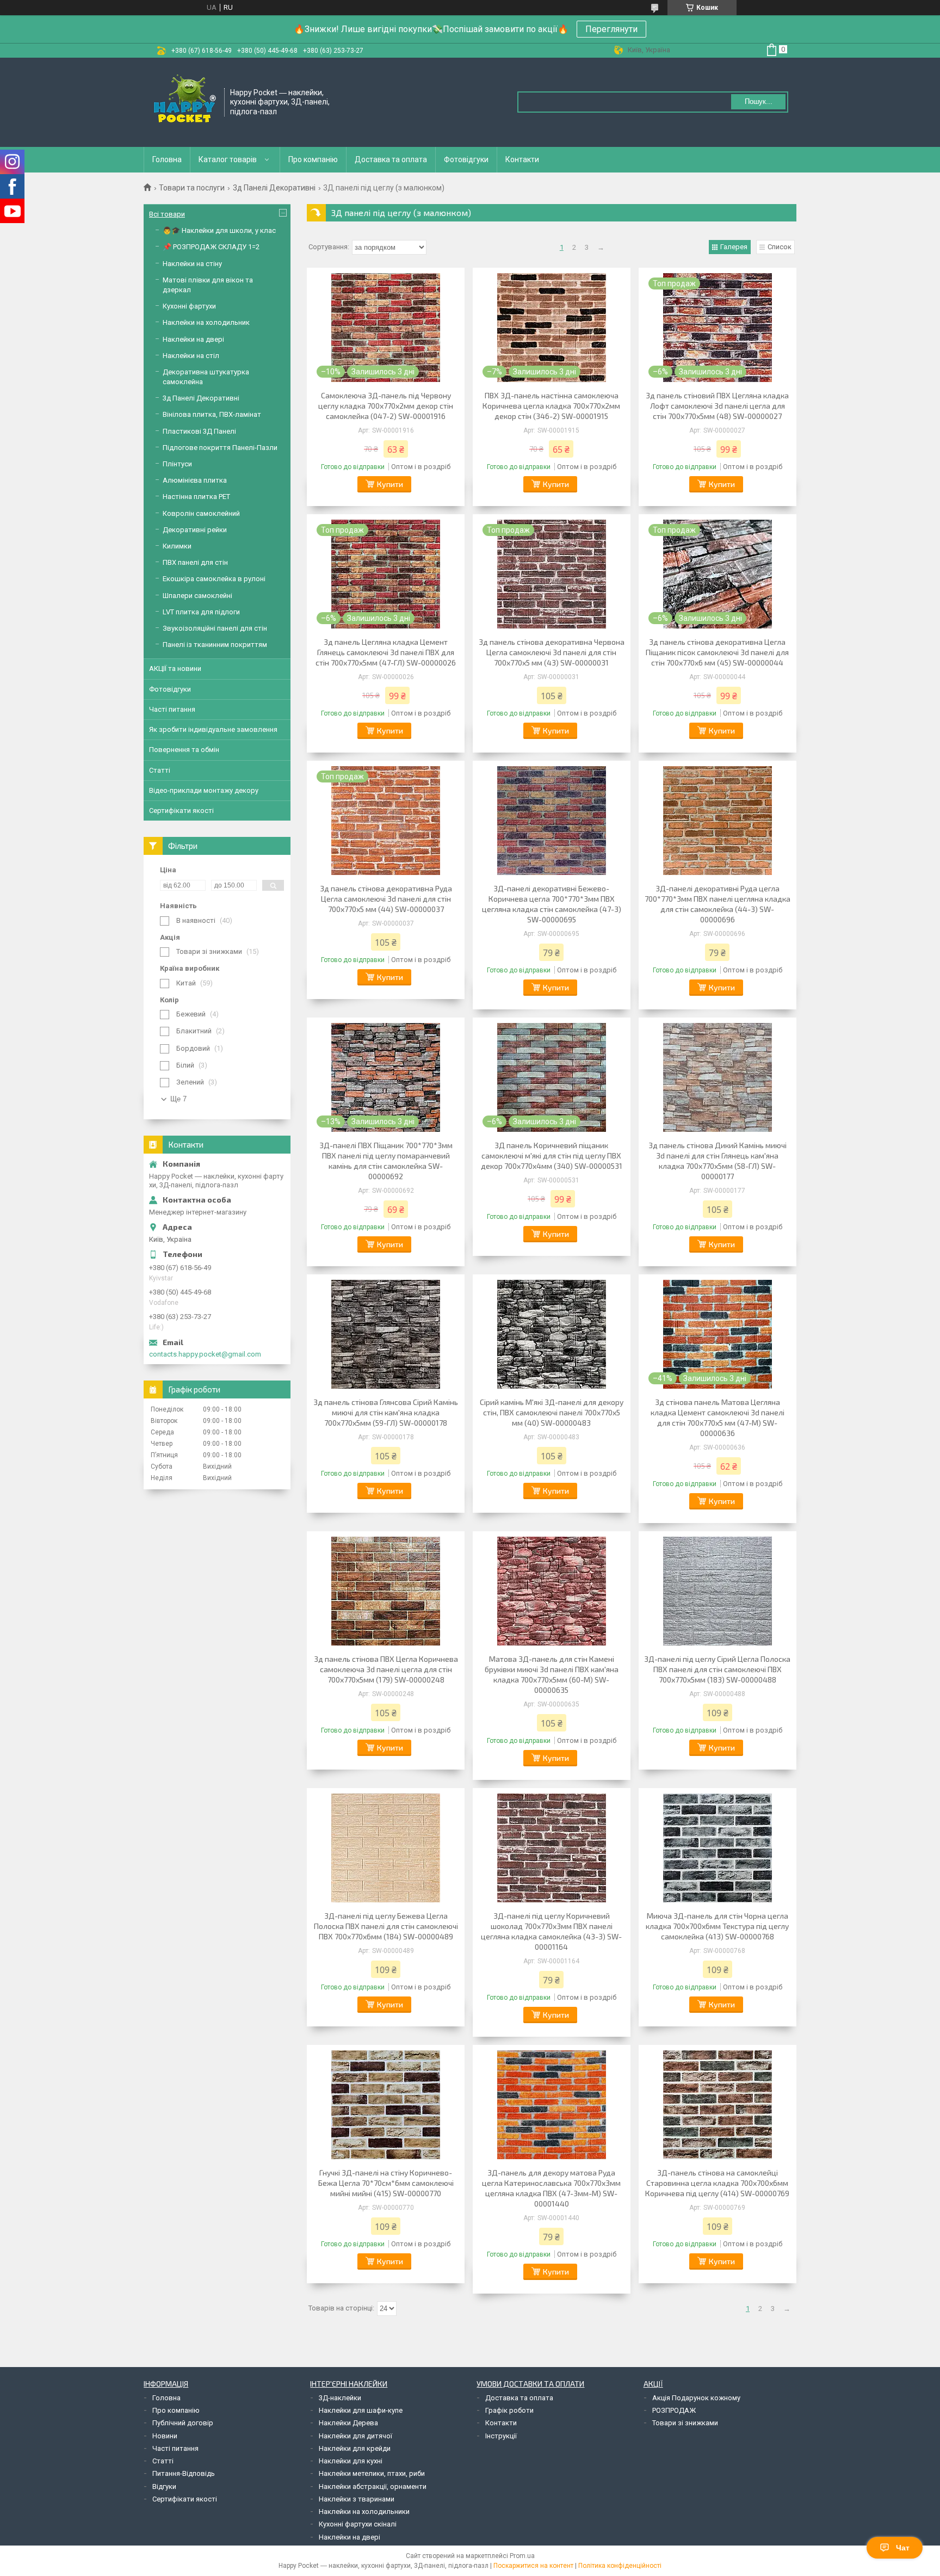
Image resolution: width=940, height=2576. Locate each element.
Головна (167, 159)
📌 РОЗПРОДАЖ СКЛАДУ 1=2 (211, 247)
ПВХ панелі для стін (195, 562)
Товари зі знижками (685, 2423)
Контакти (522, 159)
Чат (903, 2548)
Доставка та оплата (391, 159)
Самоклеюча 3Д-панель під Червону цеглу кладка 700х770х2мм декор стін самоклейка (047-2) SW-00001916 (386, 406)
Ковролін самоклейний (201, 513)
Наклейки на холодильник (206, 322)
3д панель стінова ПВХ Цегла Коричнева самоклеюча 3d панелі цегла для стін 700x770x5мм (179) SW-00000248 (386, 1669)
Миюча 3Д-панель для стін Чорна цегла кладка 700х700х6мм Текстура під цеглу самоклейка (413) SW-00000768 (717, 1926)
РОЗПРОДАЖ (674, 2410)
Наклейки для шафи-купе (361, 2410)
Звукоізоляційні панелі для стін (215, 628)
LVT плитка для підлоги (201, 612)
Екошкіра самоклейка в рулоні (214, 579)
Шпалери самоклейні (197, 596)
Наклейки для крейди (355, 2448)
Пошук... (759, 101)
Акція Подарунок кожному (696, 2398)
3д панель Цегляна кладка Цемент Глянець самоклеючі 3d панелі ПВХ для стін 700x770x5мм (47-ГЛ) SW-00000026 (386, 652)
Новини (165, 2436)
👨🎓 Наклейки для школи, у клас (219, 230)
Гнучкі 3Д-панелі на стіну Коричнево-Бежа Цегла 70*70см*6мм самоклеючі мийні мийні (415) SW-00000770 (386, 2183)
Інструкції (501, 2436)
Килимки (177, 546)
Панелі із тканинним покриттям (215, 645)
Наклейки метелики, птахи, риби (372, 2473)
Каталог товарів (228, 159)
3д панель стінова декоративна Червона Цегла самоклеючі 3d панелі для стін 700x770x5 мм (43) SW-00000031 (552, 652)
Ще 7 (178, 1099)
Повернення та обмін (184, 750)
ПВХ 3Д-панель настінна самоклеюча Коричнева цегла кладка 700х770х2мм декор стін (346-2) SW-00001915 (551, 406)
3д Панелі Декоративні (274, 188)
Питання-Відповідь (184, 2473)
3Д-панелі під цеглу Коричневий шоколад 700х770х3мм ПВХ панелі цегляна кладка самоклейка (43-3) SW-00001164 (551, 1931)
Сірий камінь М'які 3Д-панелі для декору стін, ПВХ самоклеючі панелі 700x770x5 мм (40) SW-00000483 (552, 1412)
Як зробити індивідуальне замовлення (213, 729)
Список (780, 247)
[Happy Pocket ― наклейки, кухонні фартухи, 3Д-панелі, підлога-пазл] (184, 101)
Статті (160, 770)
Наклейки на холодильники (364, 2512)
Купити (390, 484)
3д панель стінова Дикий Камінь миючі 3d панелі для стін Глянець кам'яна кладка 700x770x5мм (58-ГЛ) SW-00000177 (718, 1161)
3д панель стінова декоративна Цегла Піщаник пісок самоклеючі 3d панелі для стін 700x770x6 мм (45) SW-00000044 (717, 652)
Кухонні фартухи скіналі (358, 2524)
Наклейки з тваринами (357, 2499)
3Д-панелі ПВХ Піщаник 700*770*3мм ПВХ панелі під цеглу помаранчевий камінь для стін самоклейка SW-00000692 (386, 1161)
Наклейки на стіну (192, 264)
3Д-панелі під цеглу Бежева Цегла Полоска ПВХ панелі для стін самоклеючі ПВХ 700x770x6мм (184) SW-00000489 (386, 1926)
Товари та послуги (192, 188)
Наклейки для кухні (351, 2461)
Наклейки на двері (193, 339)
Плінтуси (177, 464)
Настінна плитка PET (196, 497)
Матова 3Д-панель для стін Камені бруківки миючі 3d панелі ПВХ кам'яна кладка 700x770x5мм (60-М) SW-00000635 (552, 1674)
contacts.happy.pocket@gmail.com (205, 1354)
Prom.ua (522, 2556)
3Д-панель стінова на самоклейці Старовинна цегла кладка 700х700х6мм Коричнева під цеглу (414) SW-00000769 (717, 2183)
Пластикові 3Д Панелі (199, 431)
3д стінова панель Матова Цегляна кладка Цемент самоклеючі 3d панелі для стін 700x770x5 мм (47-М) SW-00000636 (718, 1418)
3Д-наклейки (340, 2398)
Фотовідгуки (466, 159)
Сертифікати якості (181, 811)
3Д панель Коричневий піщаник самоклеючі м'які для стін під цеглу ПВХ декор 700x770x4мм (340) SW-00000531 (552, 1155)
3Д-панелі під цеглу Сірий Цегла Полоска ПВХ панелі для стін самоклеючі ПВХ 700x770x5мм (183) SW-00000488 (717, 1669)
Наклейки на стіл (191, 356)
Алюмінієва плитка (195, 480)
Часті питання (172, 709)
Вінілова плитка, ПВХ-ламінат (212, 414)
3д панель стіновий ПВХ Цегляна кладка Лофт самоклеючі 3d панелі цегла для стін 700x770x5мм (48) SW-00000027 (717, 406)
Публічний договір (183, 2423)
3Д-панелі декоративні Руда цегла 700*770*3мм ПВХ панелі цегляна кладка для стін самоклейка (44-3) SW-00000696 (718, 904)
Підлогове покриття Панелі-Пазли (220, 448)
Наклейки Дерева (348, 2423)
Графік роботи (509, 2410)
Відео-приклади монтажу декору (204, 790)
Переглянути (611, 29)
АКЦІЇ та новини (175, 668)
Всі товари (167, 214)
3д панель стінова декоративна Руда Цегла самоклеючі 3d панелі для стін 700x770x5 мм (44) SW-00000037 (386, 899)
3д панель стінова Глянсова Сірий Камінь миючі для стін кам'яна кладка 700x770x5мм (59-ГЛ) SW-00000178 (386, 1412)
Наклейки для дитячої (355, 2436)
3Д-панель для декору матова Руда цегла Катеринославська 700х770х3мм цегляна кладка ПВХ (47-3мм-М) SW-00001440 (551, 2188)
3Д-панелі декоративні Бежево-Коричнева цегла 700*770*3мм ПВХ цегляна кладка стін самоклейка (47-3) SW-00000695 (552, 904)
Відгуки (164, 2486)
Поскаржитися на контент (533, 2566)
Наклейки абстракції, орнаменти (373, 2486)
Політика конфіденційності (620, 2566)
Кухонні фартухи (189, 306)
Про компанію (313, 159)
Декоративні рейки (195, 530)
